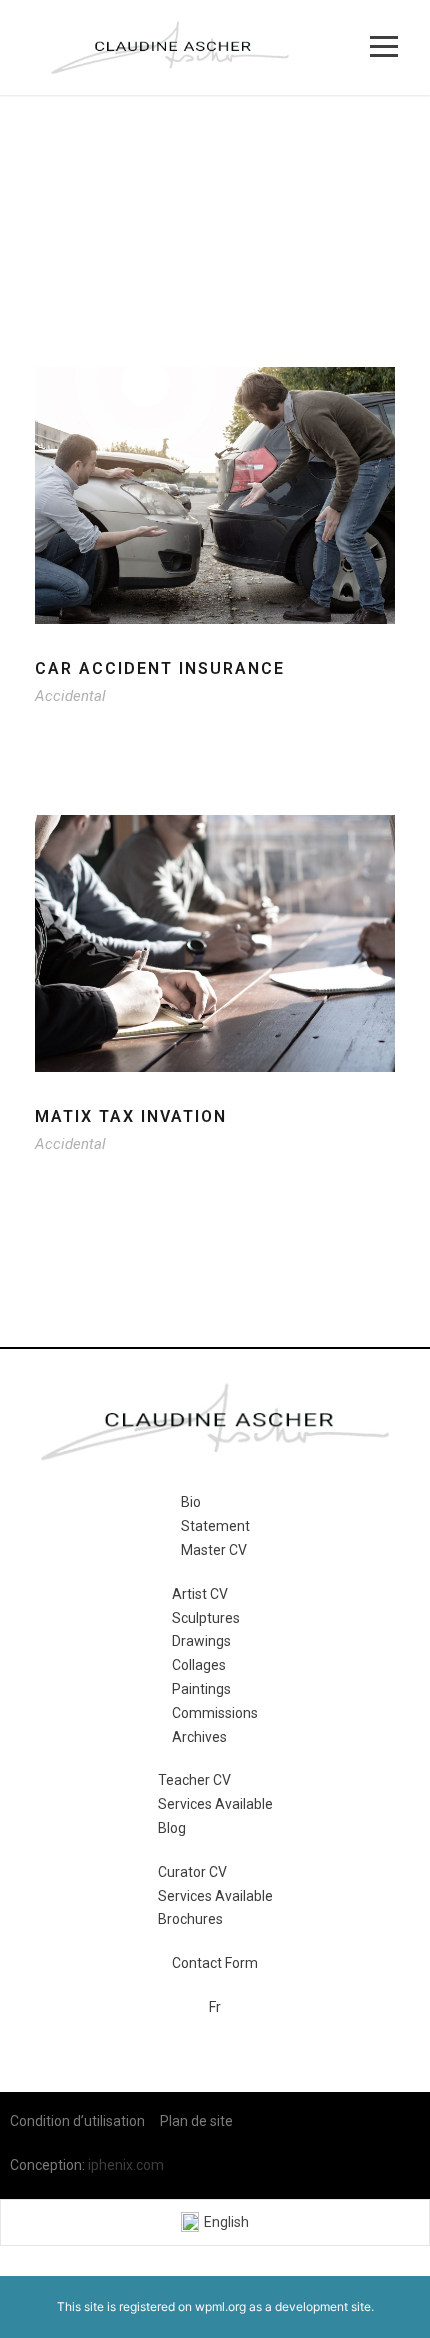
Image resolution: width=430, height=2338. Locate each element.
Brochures (190, 1919)
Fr (215, 2007)
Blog (172, 1828)
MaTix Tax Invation (131, 1116)
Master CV (214, 1550)
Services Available (215, 1804)
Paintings (201, 1689)
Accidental (70, 696)
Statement (215, 1526)
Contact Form (215, 1963)
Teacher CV (194, 1780)
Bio (191, 1502)
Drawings (201, 1641)
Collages (199, 1665)
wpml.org (220, 2306)
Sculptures (206, 1618)
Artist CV (200, 1594)
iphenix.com (126, 2165)
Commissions (215, 1713)
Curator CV (192, 1872)
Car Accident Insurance (160, 668)
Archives (199, 1737)
